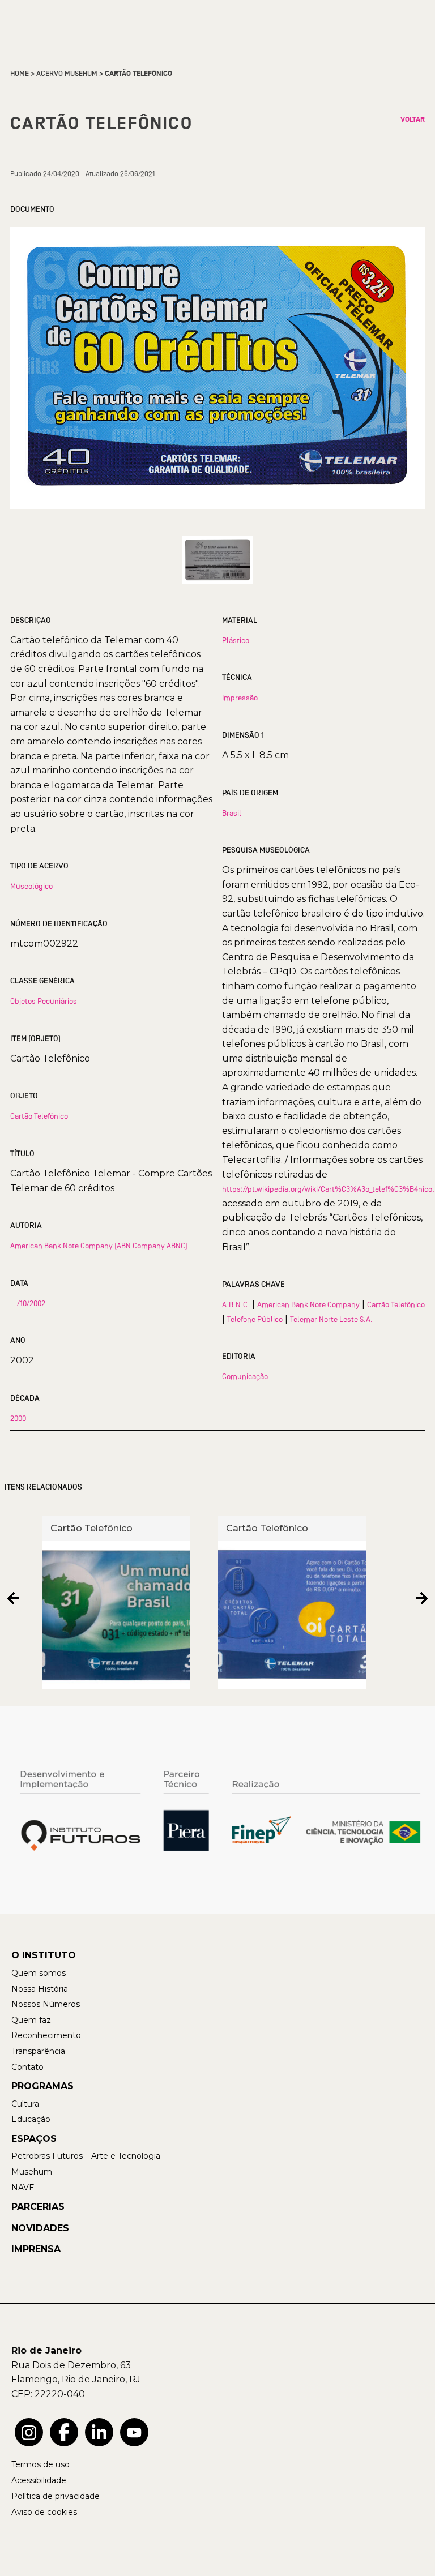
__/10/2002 (28, 1303)
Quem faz (31, 2020)
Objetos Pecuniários (44, 1001)
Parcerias (38, 2207)
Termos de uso (40, 2464)
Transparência (38, 2051)
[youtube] (134, 2432)
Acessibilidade (39, 2480)
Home (20, 74)
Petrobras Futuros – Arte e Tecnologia (86, 2156)
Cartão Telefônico (39, 1116)
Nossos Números (46, 2004)
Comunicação (245, 1376)
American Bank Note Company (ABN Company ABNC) (99, 1246)
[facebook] (64, 2432)
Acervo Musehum (67, 74)
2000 (18, 1418)
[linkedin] (99, 2432)
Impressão (240, 698)
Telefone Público (255, 1319)
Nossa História (40, 1989)
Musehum (32, 2172)
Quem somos (39, 1973)
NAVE (23, 2188)
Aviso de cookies (44, 2512)
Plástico (236, 640)
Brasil (232, 813)
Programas (42, 2086)
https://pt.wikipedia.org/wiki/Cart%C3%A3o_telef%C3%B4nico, (328, 1189)
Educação (31, 2119)
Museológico (31, 886)
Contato (27, 2067)
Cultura (25, 2104)
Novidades (40, 2228)
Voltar (413, 119)
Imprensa (36, 2249)
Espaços (34, 2139)
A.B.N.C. (236, 1304)
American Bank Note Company (308, 1304)
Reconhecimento (46, 2035)
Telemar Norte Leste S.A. (331, 1319)
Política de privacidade (56, 2496)
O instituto (44, 1955)
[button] (13, 1599)
